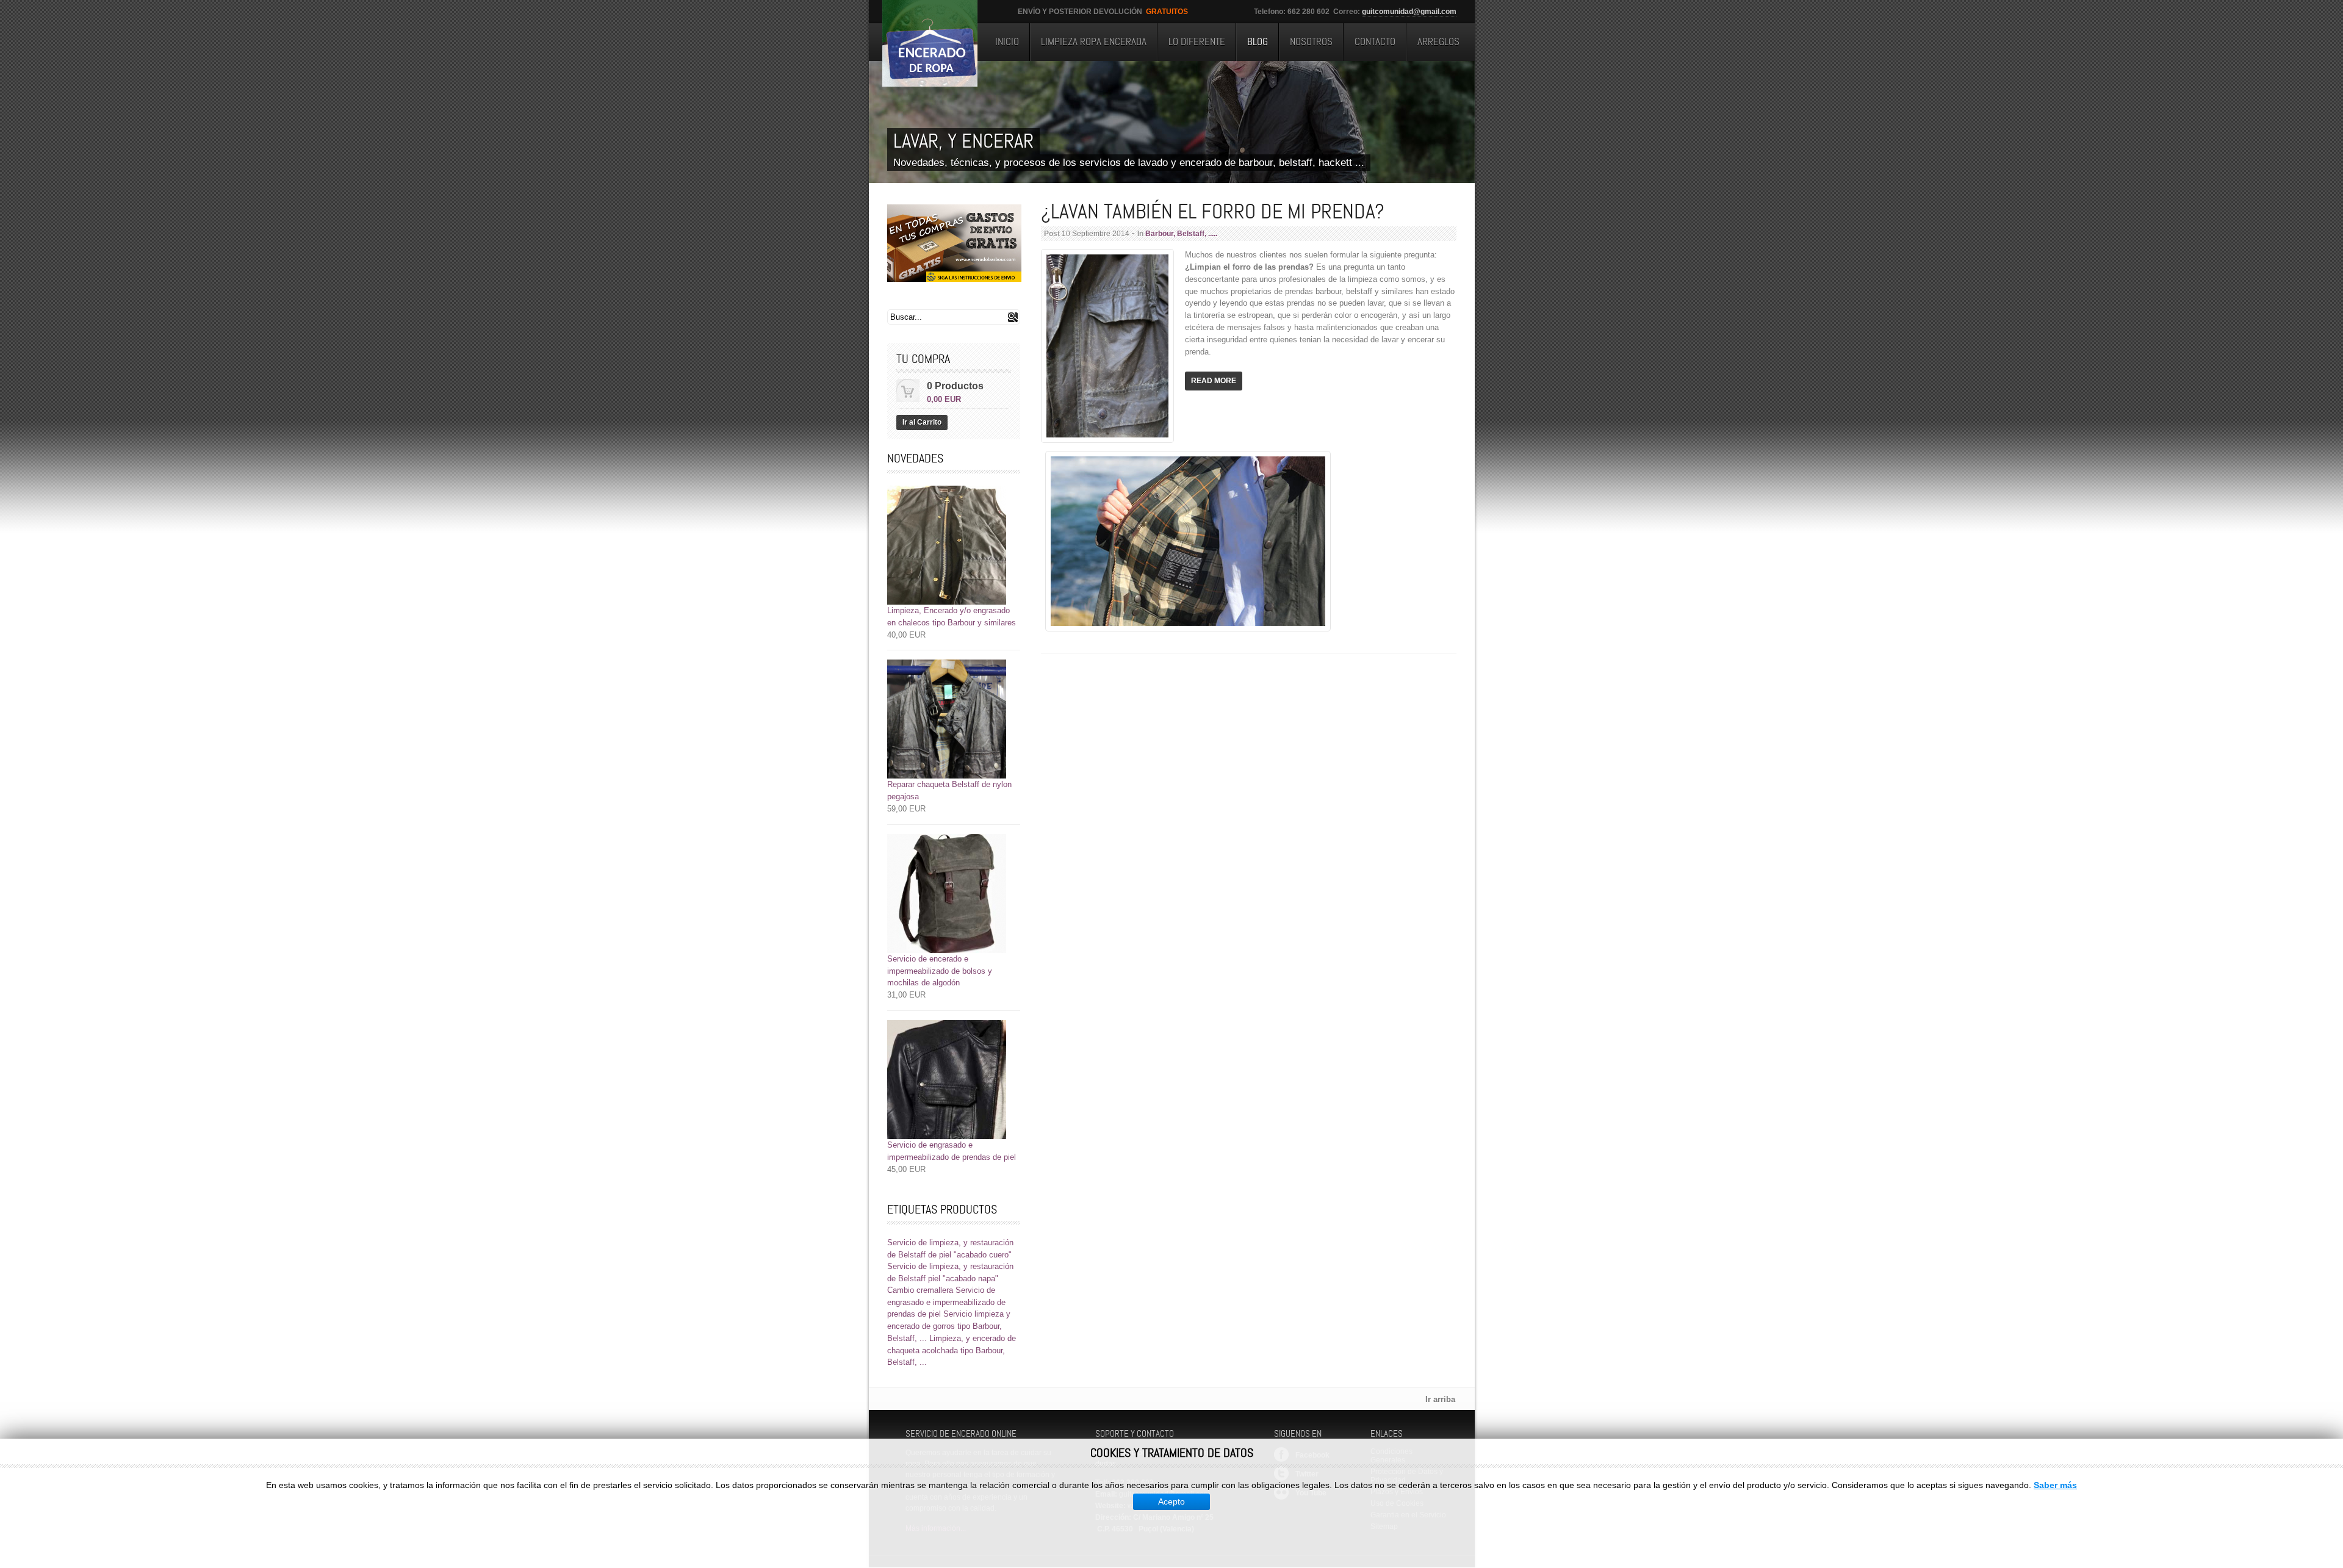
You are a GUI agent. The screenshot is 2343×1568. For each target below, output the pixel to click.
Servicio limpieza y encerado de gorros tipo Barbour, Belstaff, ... (949, 1326)
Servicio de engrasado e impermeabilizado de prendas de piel (946, 1302)
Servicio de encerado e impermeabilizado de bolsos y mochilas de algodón (940, 971)
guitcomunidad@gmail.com (1409, 12)
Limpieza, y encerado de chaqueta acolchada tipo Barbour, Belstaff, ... (952, 1350)
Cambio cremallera (920, 1290)
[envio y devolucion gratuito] (954, 243)
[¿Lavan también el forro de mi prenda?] (1107, 440)
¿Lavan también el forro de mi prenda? (1213, 211)
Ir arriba (1440, 1399)
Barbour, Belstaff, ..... (1181, 234)
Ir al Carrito (922, 422)
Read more (1214, 381)
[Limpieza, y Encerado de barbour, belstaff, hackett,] (930, 43)
